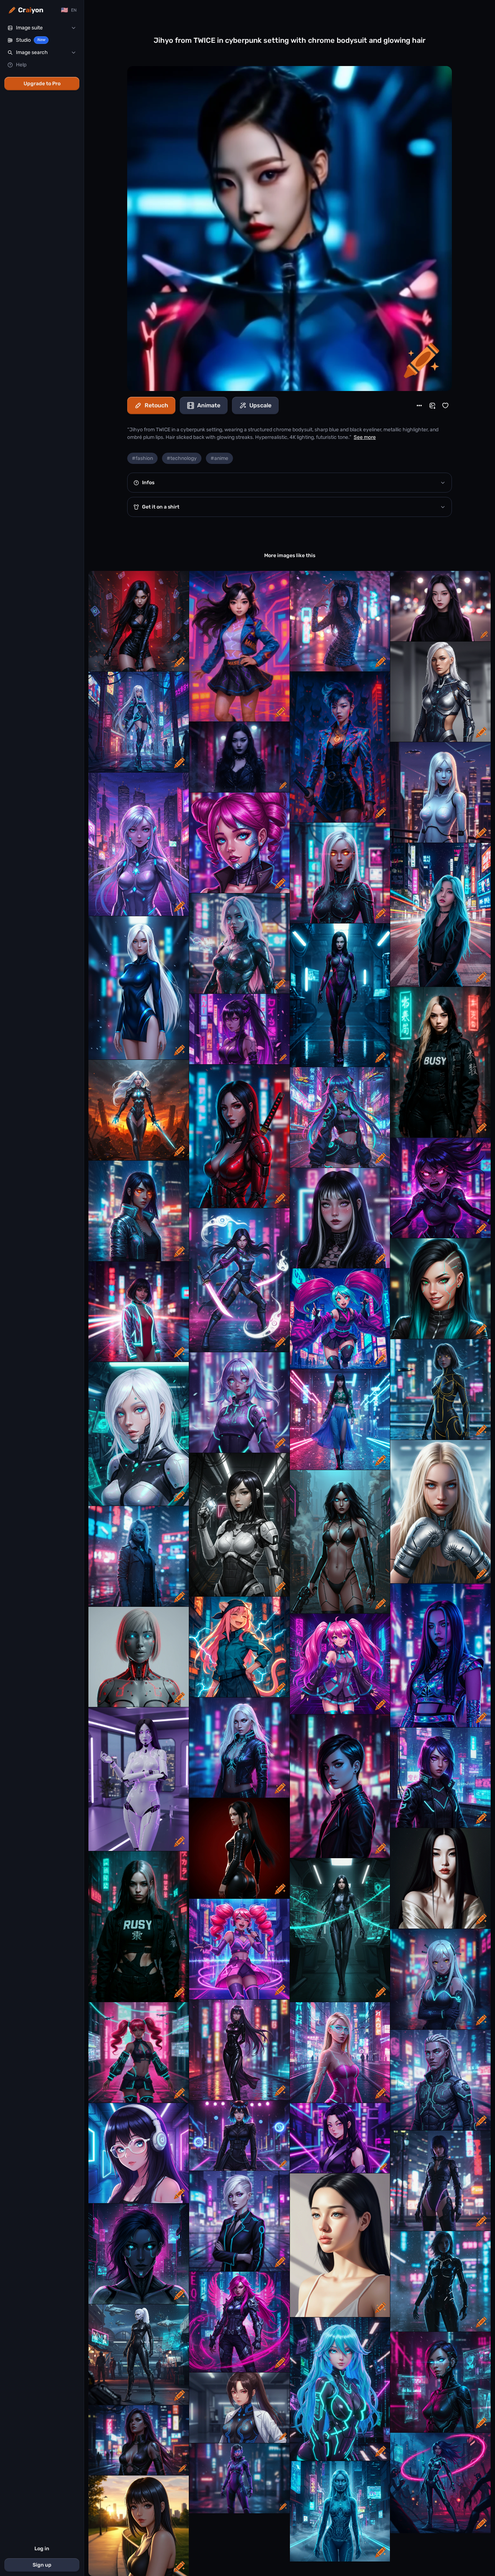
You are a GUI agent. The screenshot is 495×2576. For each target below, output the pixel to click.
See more (365, 437)
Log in (42, 2549)
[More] (419, 406)
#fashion (142, 458)
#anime (219, 458)
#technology (182, 458)
